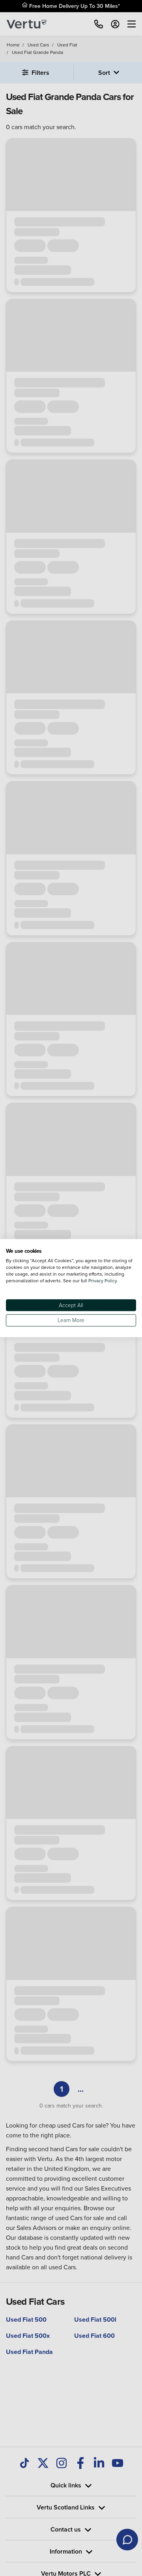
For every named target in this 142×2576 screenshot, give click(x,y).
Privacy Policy (103, 1281)
